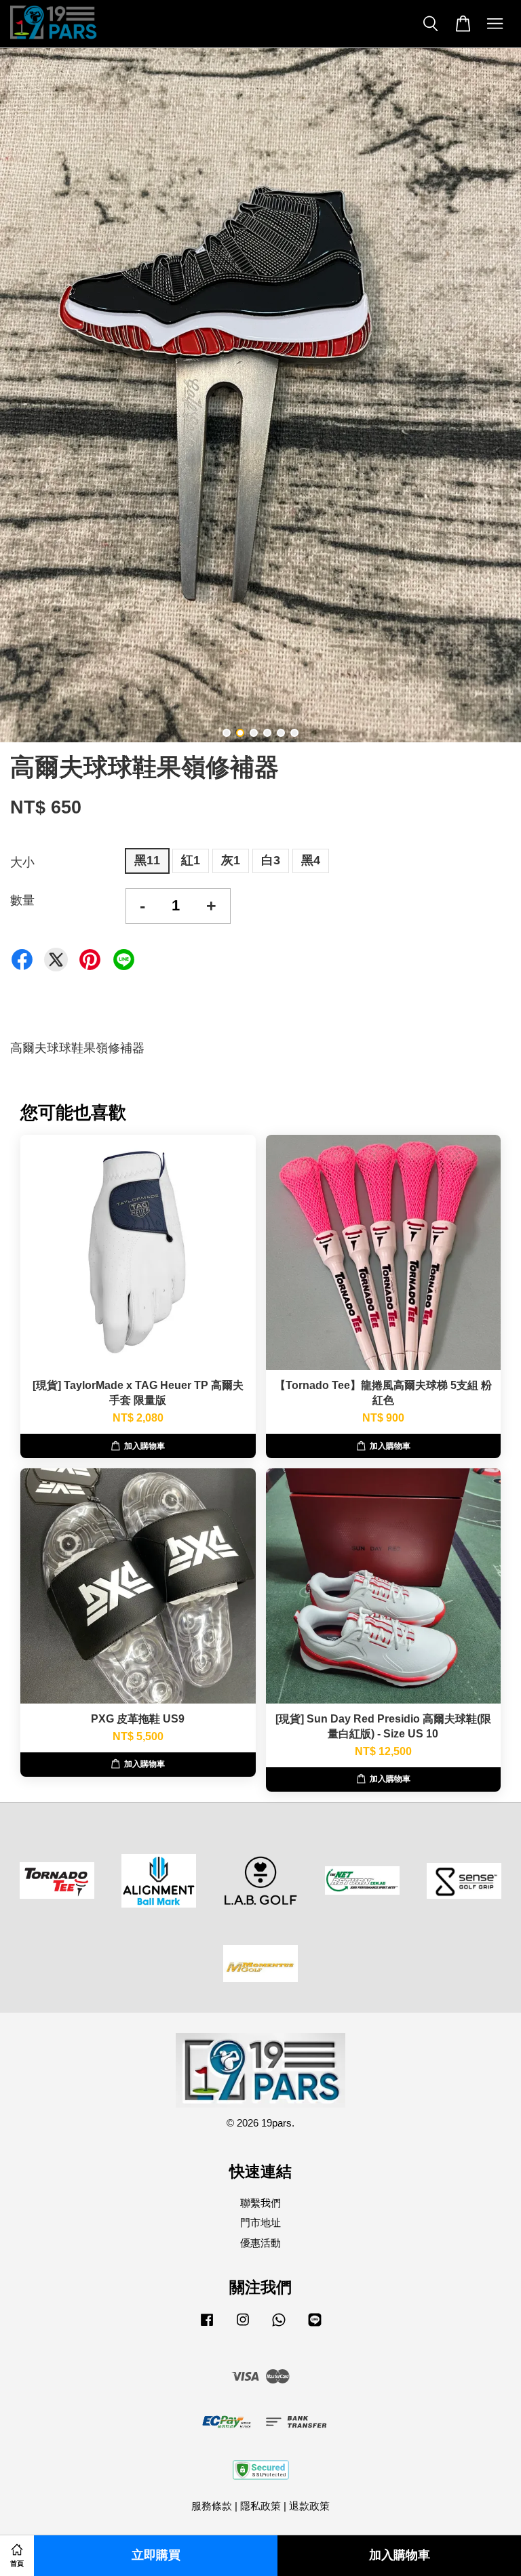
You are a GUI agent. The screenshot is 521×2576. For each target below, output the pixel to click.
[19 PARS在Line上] (315, 2326)
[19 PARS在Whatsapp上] (279, 2326)
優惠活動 (260, 2243)
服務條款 (212, 2506)
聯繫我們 (260, 2203)
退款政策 (309, 2506)
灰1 (231, 860)
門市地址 (260, 2222)
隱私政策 (260, 2506)
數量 (22, 900)
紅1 (191, 860)
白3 (271, 860)
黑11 (147, 860)
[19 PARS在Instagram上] (243, 2326)
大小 (22, 862)
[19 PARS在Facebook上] (207, 2326)
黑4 (311, 860)
